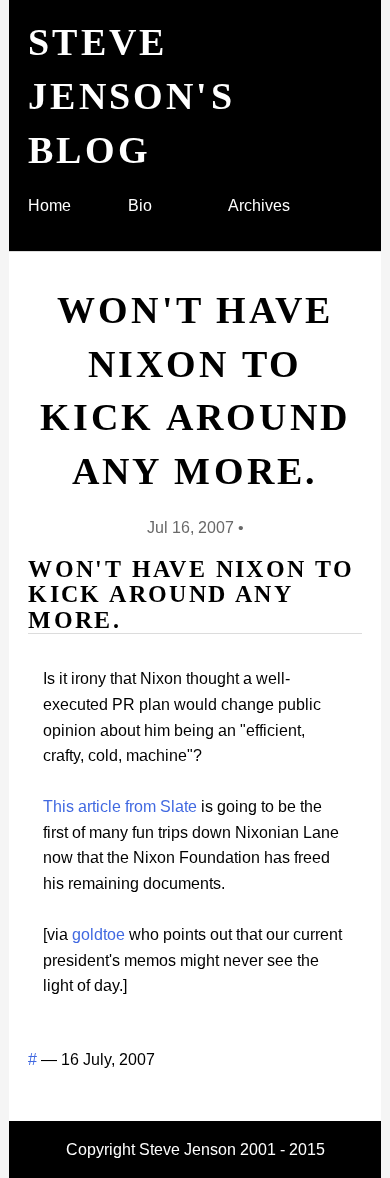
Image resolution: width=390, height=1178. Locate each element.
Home (49, 205)
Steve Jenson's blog (131, 96)
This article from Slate (120, 806)
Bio (140, 205)
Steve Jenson (187, 1149)
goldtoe (98, 934)
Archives (259, 205)
